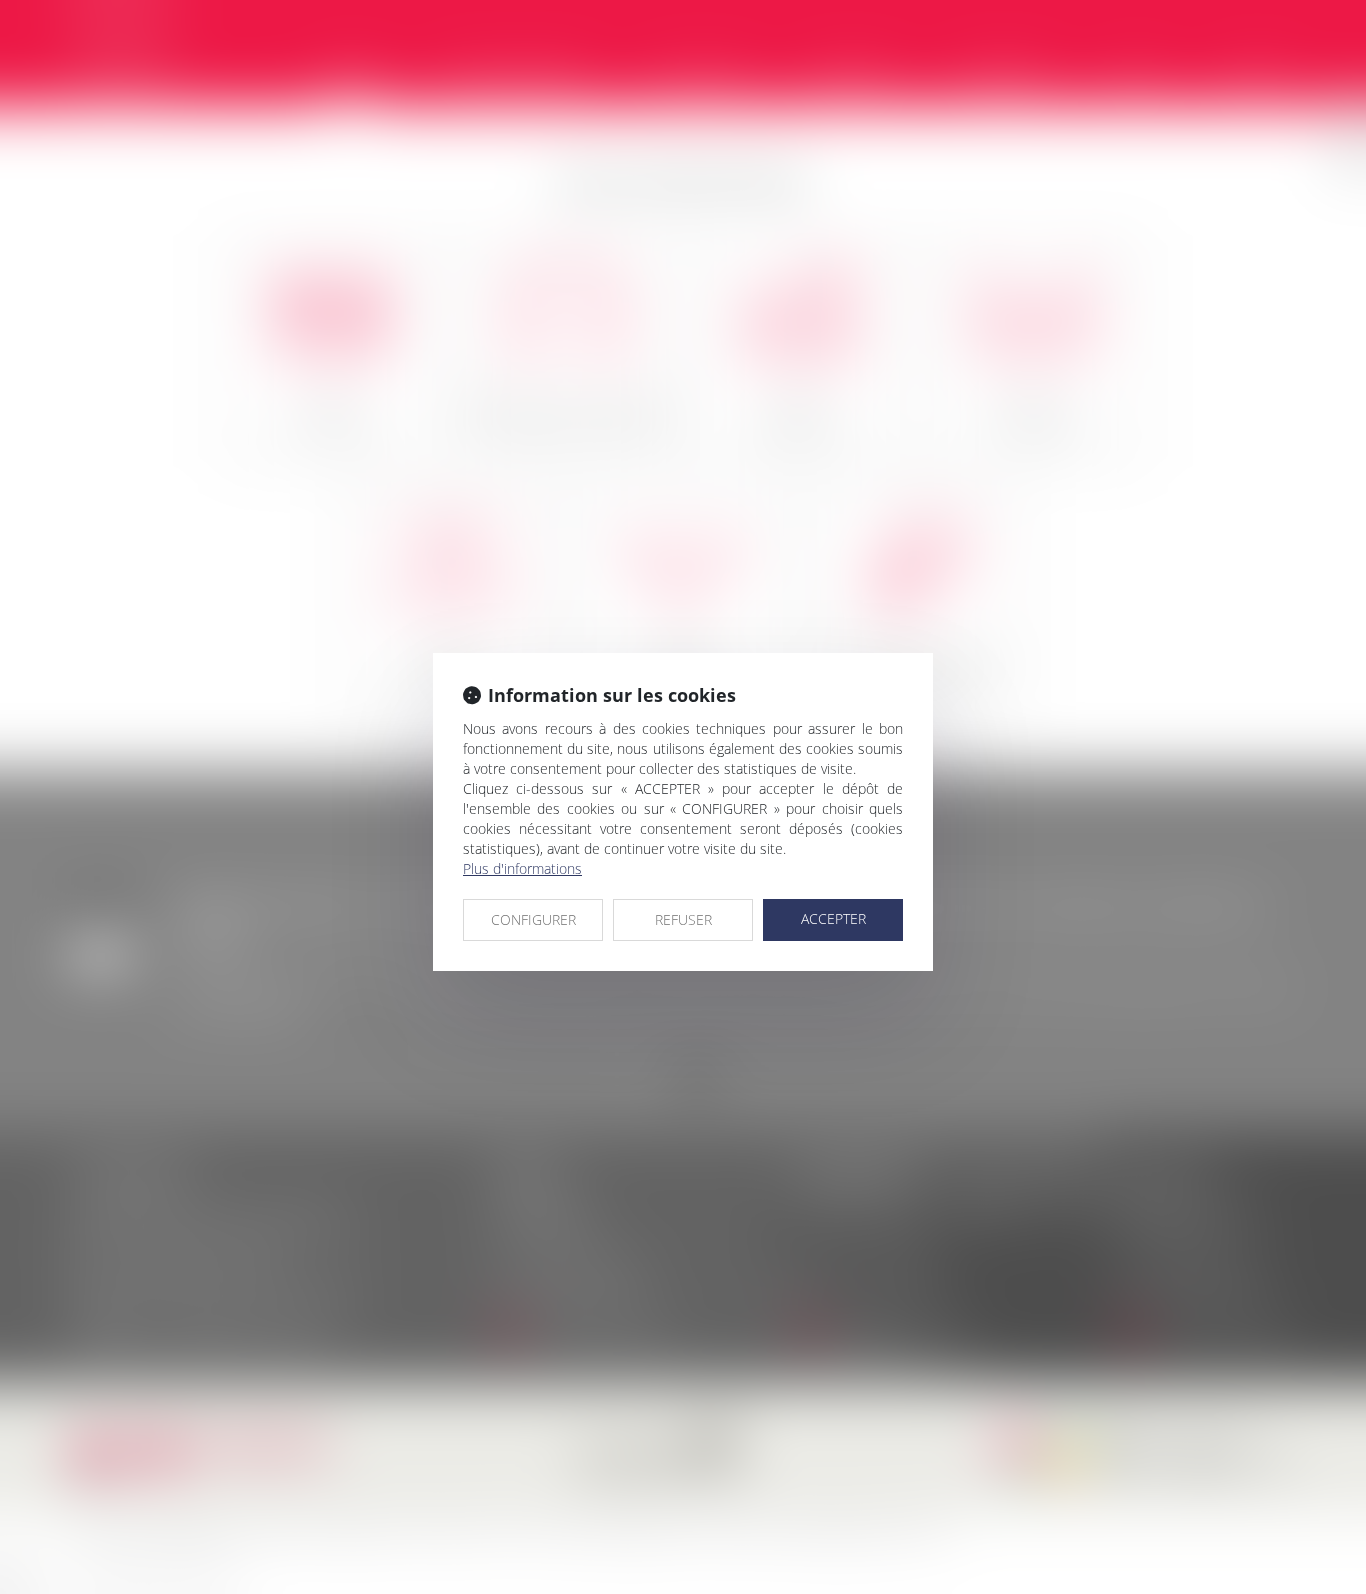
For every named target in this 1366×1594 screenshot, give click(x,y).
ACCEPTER (833, 918)
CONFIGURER (533, 919)
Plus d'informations (522, 868)
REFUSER (683, 919)
